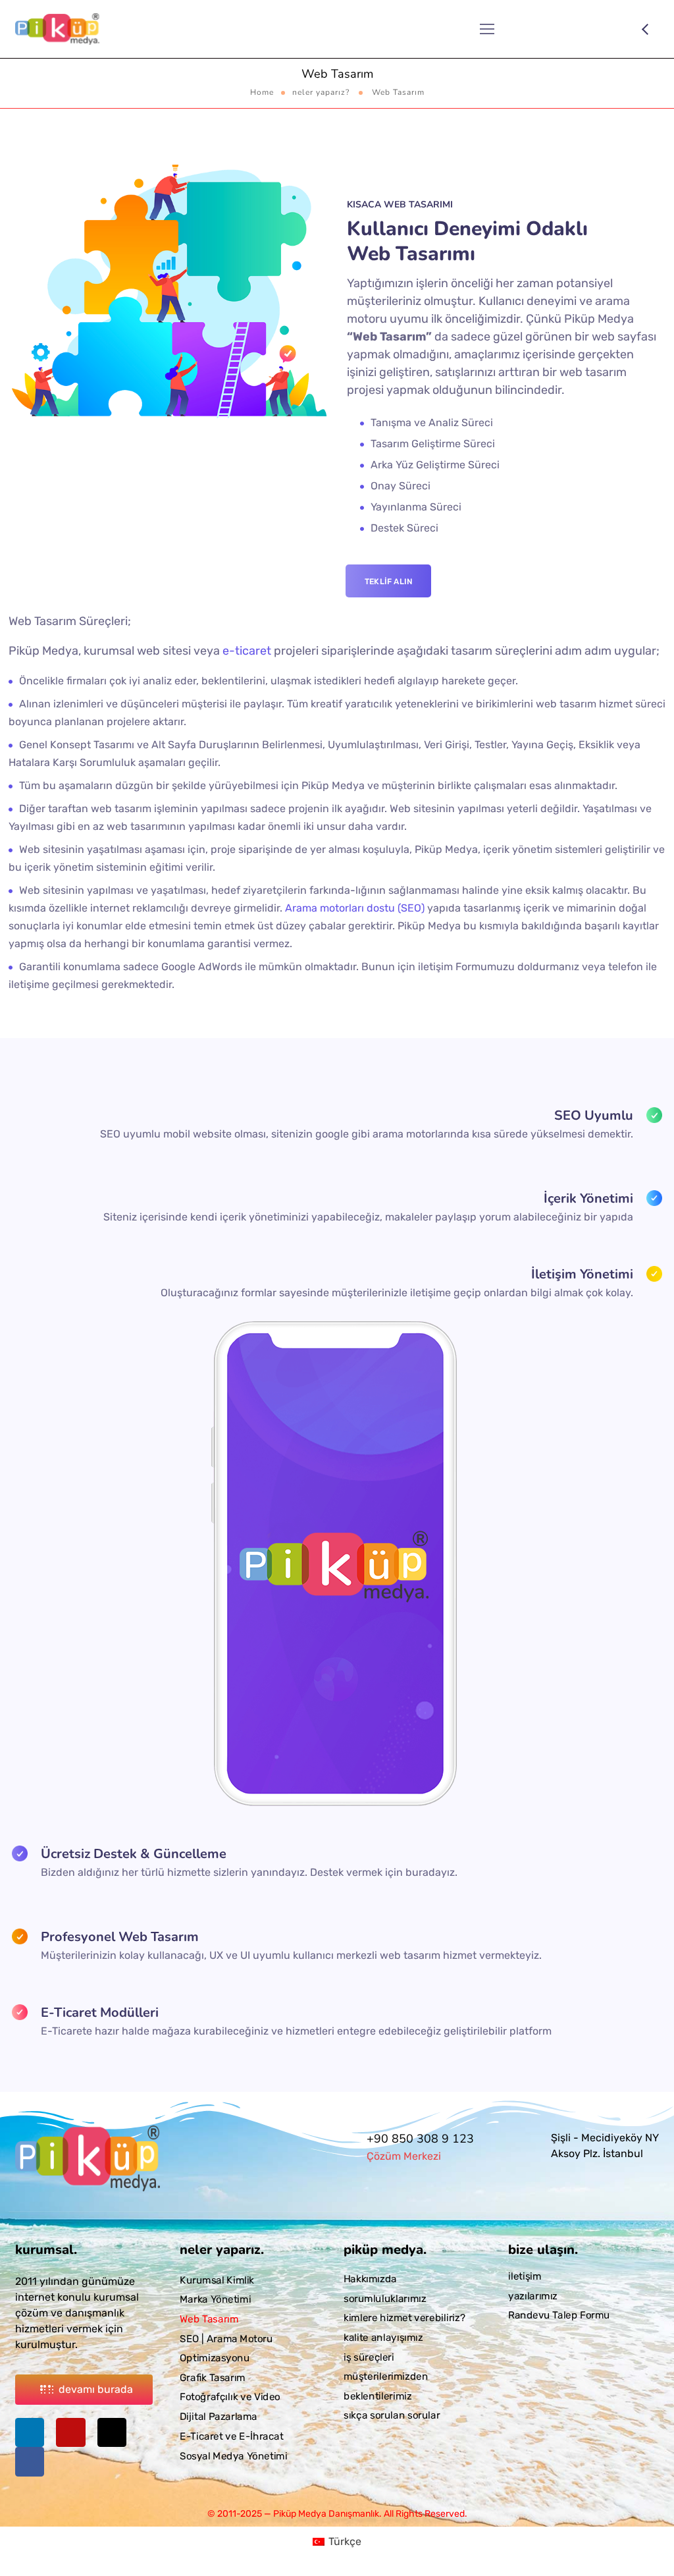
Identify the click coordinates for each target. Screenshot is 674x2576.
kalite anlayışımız (383, 2338)
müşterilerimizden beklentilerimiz (386, 2386)
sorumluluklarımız (385, 2298)
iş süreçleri (369, 2357)
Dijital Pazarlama (219, 2417)
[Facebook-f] (30, 2461)
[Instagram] (70, 2432)
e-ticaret (247, 651)
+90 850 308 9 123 (420, 2139)
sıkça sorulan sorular (392, 2415)
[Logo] (57, 29)
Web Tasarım (209, 2319)
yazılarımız (533, 2295)
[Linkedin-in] (30, 2432)
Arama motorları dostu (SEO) (355, 908)
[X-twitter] (112, 2432)
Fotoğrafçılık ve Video (230, 2397)
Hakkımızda (370, 2279)
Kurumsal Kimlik (217, 2280)
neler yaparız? (321, 92)
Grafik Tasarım (213, 2377)
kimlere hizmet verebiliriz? (404, 2318)
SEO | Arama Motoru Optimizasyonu (226, 2348)
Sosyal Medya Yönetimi (233, 2455)
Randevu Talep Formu (559, 2315)
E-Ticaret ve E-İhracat (232, 2436)
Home (262, 92)
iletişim (525, 2276)
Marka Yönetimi (215, 2299)
